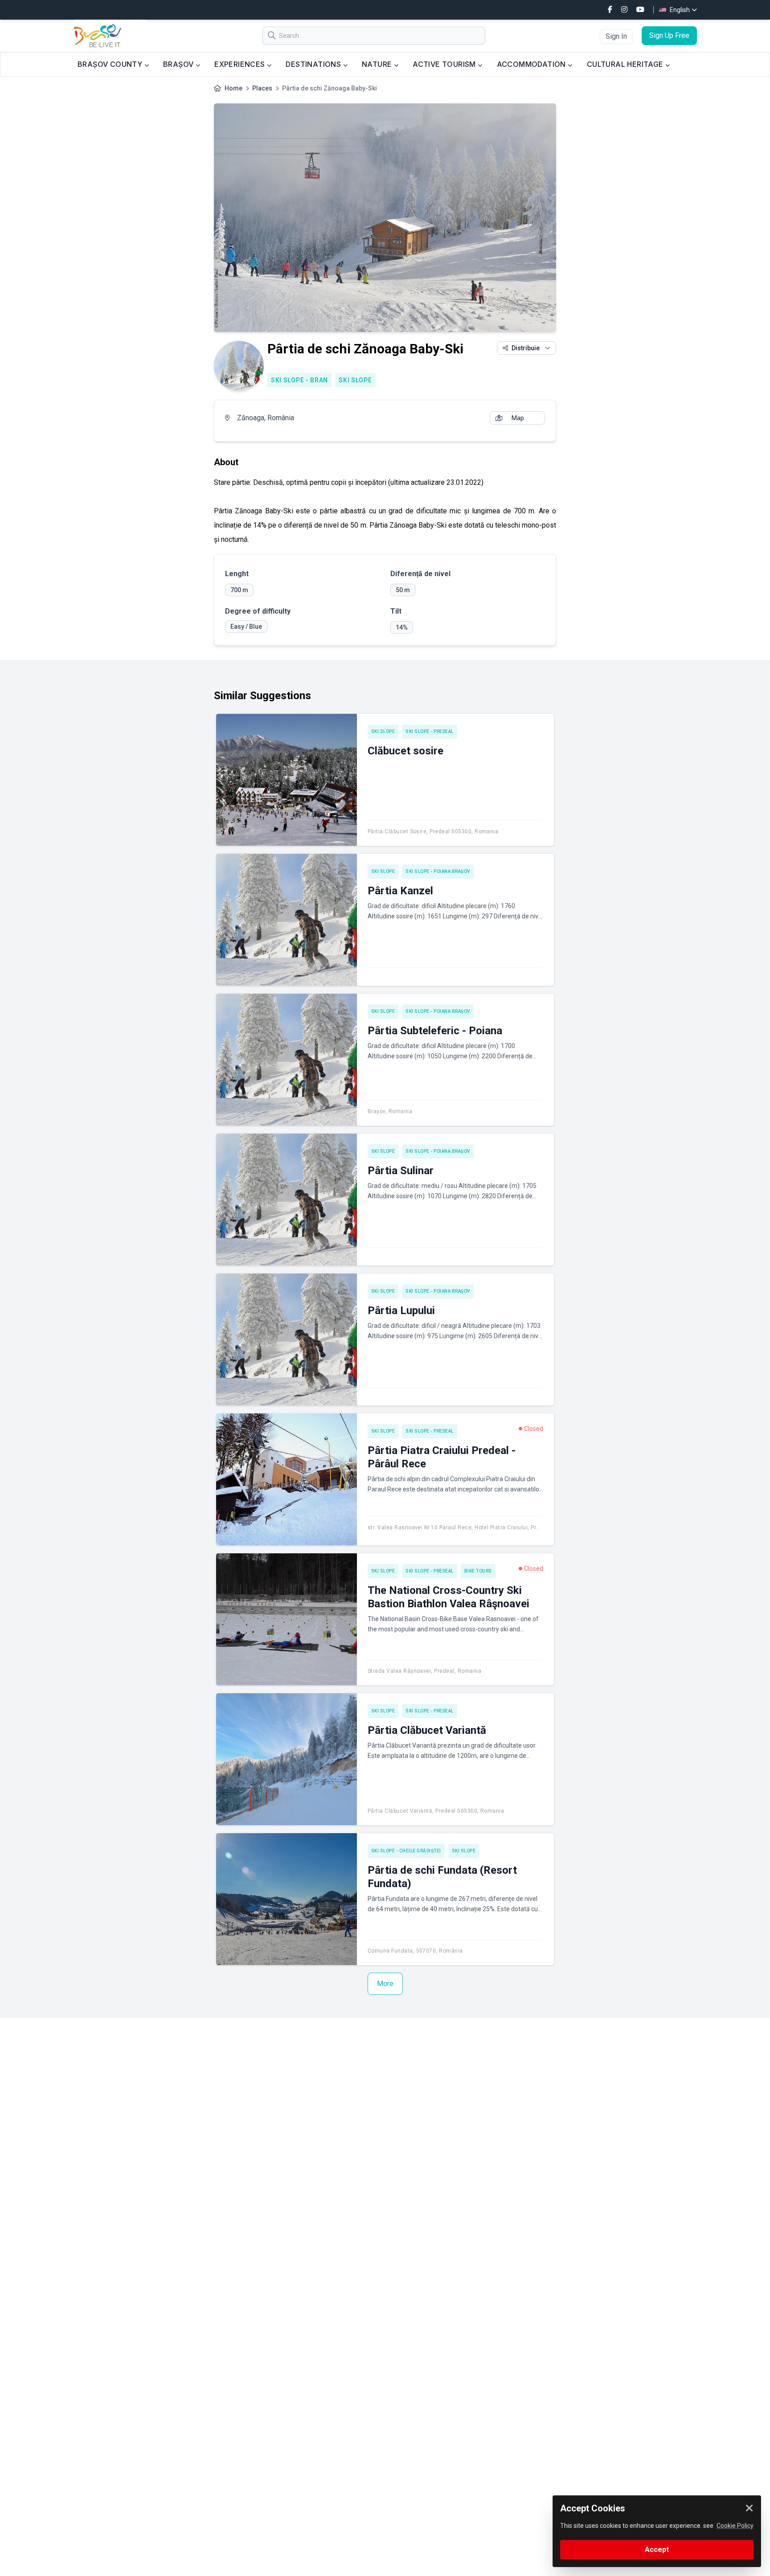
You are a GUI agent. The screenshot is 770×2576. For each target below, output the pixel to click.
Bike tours (478, 1571)
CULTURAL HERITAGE (626, 64)
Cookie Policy (735, 2526)
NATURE (378, 64)
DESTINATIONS (314, 64)
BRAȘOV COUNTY (111, 64)
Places (262, 88)
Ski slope (355, 380)
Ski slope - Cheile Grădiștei (406, 1851)
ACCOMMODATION (532, 64)
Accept (657, 2549)
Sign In (616, 36)
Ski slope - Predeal (430, 731)
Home (233, 88)
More (385, 1984)
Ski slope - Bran (299, 380)
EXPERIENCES (241, 64)
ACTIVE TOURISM (445, 64)
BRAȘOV (179, 64)
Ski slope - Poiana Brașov (438, 871)
